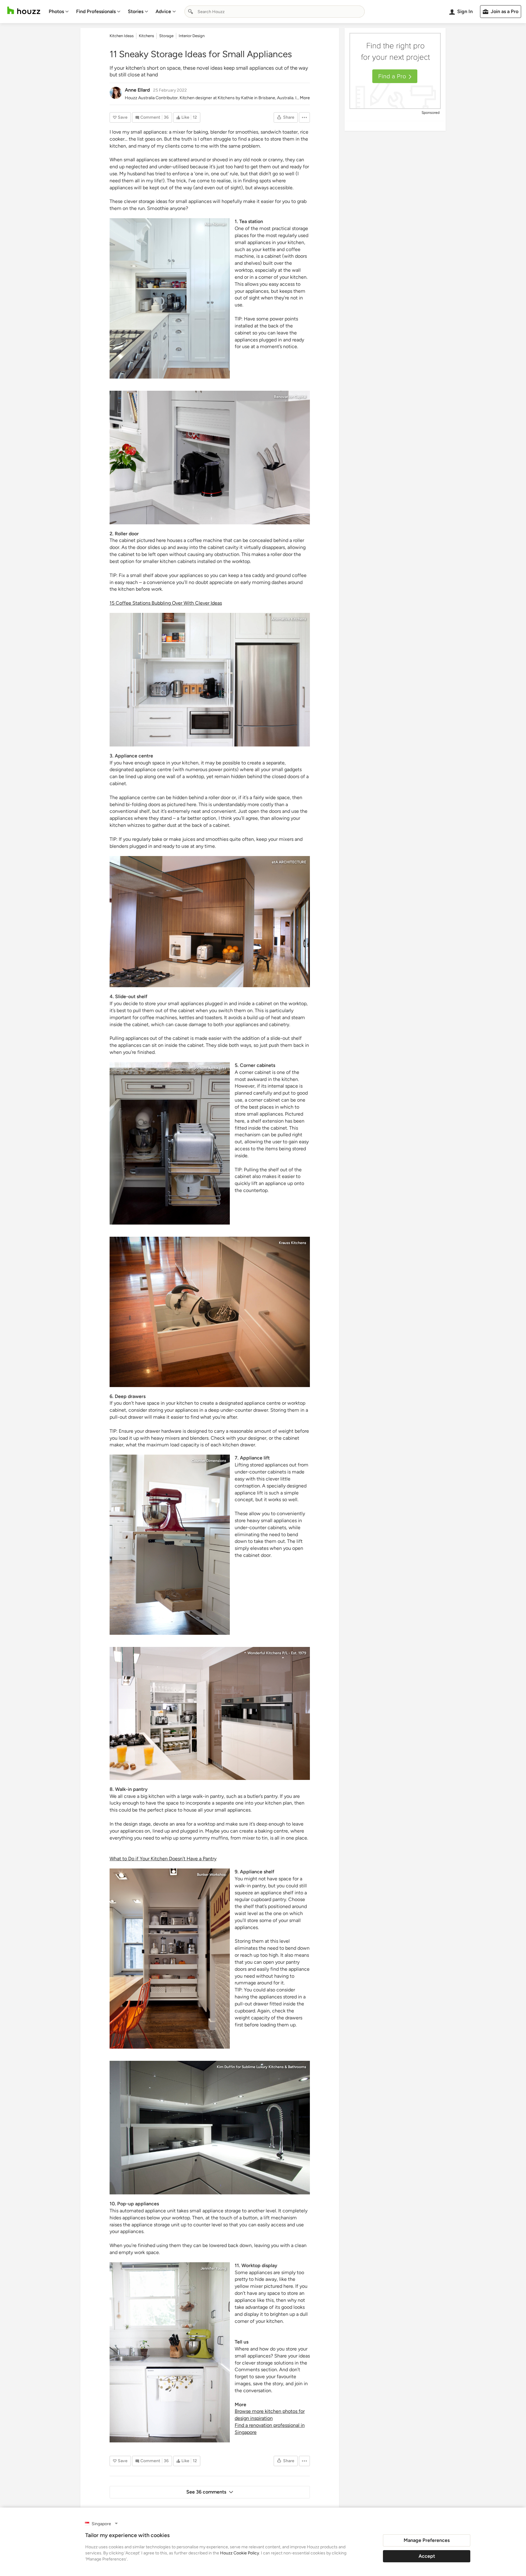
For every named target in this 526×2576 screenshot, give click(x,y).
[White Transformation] (170, 298)
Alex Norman (215, 224)
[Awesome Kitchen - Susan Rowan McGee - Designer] (170, 1545)
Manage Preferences (427, 2540)
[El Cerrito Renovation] (210, 922)
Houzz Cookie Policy (240, 2553)
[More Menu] (304, 117)
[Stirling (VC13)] (210, 458)
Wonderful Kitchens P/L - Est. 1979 (277, 1653)
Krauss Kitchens (293, 1243)
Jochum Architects (210, 1068)
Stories (136, 11)
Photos (56, 11)
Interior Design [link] (192, 36)
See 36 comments (206, 2492)
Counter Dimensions (209, 1461)
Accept (427, 2556)
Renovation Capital (290, 397)
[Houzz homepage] (24, 10)
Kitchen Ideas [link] (122, 36)
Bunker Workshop (212, 1875)
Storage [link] (166, 36)
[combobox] (275, 12)
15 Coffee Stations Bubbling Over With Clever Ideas (166, 603)
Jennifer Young (213, 2268)
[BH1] (170, 1959)
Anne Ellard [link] (137, 90)
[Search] (191, 12)
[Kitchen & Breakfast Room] (170, 1143)
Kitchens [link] (146, 36)
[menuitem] (59, 12)
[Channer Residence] (170, 2352)
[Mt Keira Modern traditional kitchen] (210, 1312)
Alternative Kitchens (289, 619)
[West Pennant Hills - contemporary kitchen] (210, 1713)
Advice (163, 11)
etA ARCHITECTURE (289, 862)
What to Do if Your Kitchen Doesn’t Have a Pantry (163, 1859)
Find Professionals (96, 11)
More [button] (305, 98)
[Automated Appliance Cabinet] (210, 2128)
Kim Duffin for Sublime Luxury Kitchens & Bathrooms (261, 2067)
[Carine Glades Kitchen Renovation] (210, 680)
